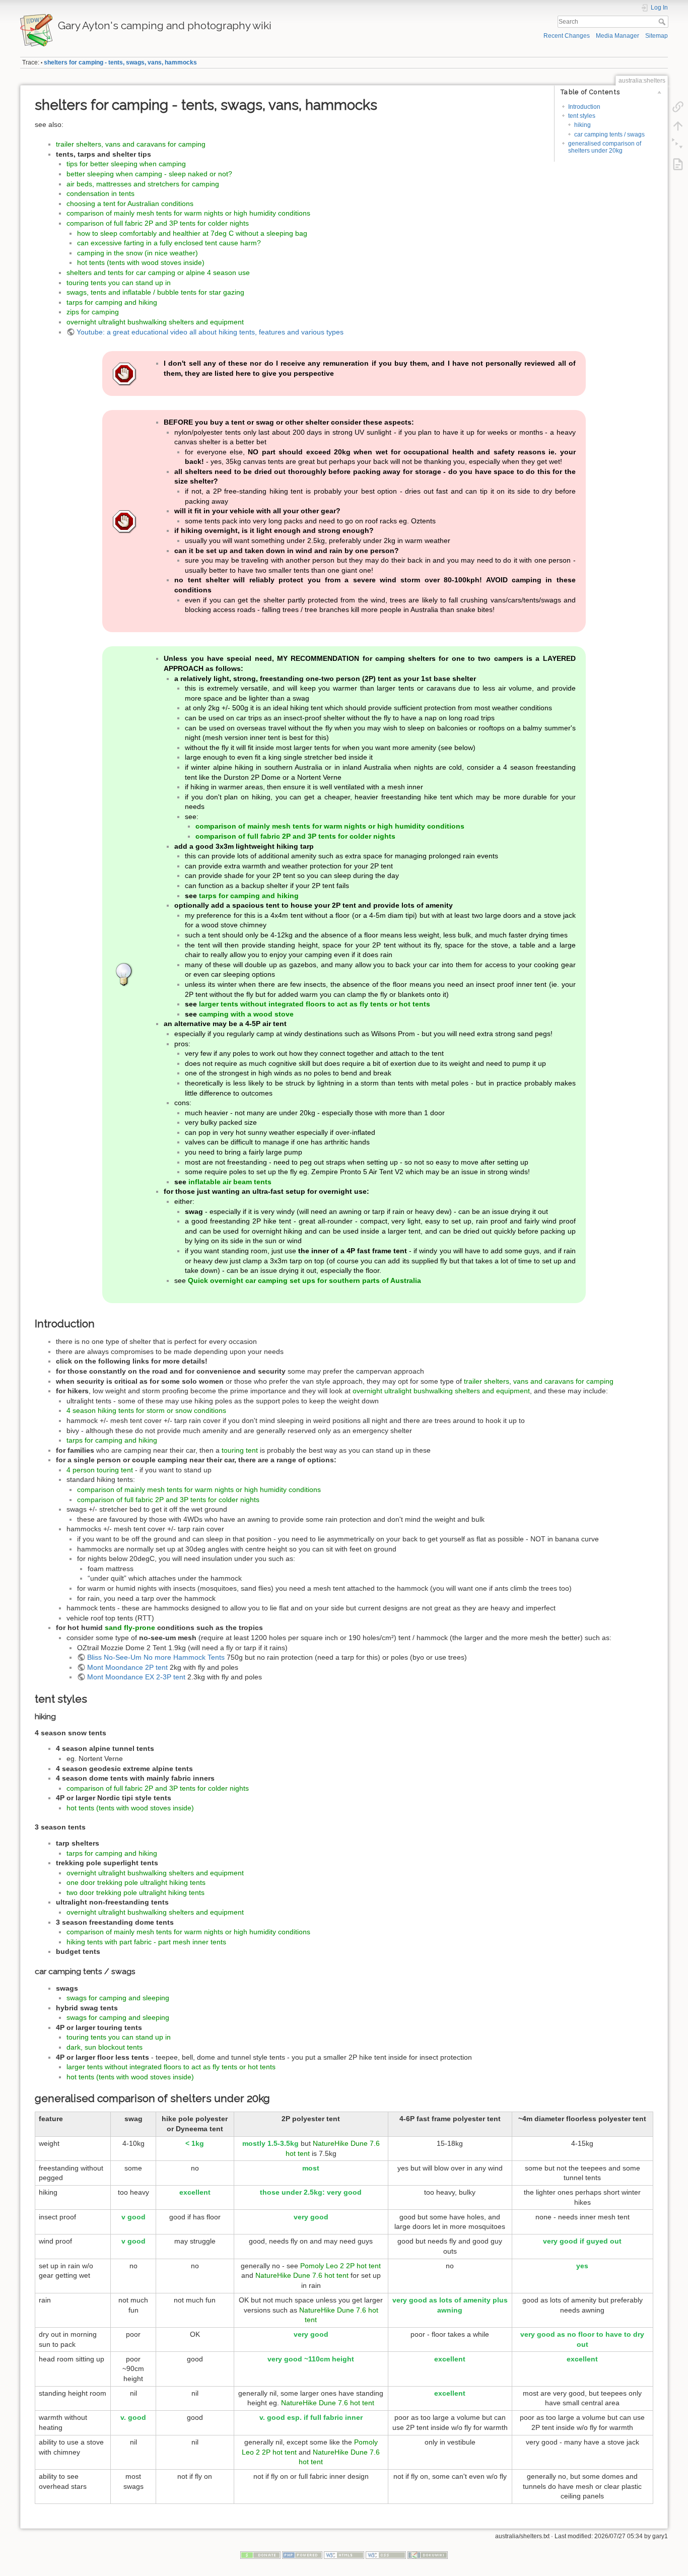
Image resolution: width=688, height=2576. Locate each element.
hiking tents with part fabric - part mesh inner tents (146, 1942)
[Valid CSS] (386, 2554)
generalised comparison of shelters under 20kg (605, 147)
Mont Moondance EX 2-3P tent (136, 1677)
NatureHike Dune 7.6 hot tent (302, 2275)
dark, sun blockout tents (105, 2047)
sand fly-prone (130, 1628)
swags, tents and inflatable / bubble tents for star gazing (155, 292)
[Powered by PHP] (302, 2554)
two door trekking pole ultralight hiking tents (135, 1892)
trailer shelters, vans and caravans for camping (131, 144)
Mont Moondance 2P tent (127, 1667)
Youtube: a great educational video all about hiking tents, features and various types (210, 332)
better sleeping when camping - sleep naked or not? (149, 174)
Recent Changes (567, 36)
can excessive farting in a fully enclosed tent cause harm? (169, 243)
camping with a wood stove (246, 1014)
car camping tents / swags (609, 134)
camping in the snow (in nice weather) (137, 253)
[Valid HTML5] (344, 2554)
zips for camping (93, 312)
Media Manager (617, 36)
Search (663, 22)
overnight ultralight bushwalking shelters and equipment (155, 322)
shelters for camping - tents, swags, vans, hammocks (120, 62)
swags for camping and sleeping (118, 1998)
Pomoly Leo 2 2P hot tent (340, 2266)
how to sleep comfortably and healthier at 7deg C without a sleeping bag (192, 233)
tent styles (582, 116)
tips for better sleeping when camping (126, 164)
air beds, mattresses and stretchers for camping (143, 184)
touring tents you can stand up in (119, 283)
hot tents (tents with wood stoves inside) (141, 262)
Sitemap (657, 36)
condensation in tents (100, 193)
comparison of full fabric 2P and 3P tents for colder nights (158, 223)
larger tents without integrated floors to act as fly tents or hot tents (315, 1004)
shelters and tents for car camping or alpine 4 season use (158, 273)
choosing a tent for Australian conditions (130, 204)
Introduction (584, 107)
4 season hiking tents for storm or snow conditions (146, 1410)
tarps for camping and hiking (112, 302)
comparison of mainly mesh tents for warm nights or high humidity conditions (188, 213)
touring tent (240, 1450)
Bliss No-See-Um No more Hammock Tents (156, 1657)
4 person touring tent (100, 1470)
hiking (582, 125)
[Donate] (260, 2554)
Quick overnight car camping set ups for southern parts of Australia (304, 1280)
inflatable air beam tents (230, 1182)
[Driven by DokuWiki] (428, 2554)
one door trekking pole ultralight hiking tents (136, 1882)
